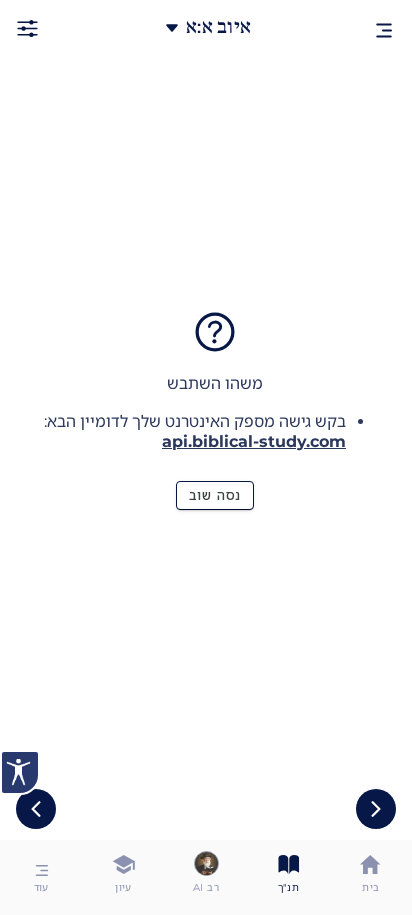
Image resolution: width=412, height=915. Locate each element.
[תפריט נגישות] (20, 772)
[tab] (371, 877)
